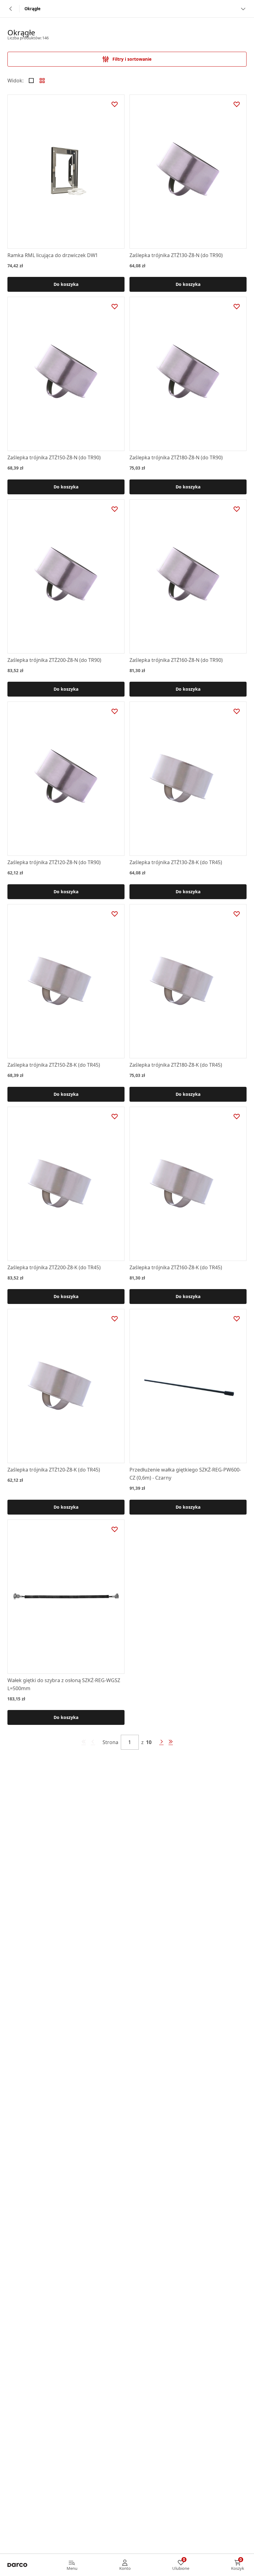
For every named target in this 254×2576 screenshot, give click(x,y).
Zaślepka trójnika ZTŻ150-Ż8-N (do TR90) (54, 457)
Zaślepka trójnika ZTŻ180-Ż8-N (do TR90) (176, 457)
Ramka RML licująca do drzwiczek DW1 (53, 255)
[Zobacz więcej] (243, 9)
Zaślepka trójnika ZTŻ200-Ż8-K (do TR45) (54, 1267)
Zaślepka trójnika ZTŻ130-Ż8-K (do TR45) (176, 862)
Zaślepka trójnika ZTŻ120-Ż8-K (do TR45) (54, 1470)
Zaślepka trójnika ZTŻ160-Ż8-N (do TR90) (176, 660)
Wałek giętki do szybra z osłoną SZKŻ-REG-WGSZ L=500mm (64, 1684)
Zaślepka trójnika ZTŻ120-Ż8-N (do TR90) (54, 862)
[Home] (17, 2565)
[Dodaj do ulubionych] (115, 104)
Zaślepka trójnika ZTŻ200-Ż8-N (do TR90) (54, 660)
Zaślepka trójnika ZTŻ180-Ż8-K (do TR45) (176, 1065)
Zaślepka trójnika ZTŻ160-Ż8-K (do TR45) (176, 1267)
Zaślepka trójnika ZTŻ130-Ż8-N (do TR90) (176, 255)
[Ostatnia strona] (171, 1742)
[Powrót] (11, 9)
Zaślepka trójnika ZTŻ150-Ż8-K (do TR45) (54, 1065)
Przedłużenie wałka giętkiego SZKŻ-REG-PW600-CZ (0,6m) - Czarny (185, 1474)
